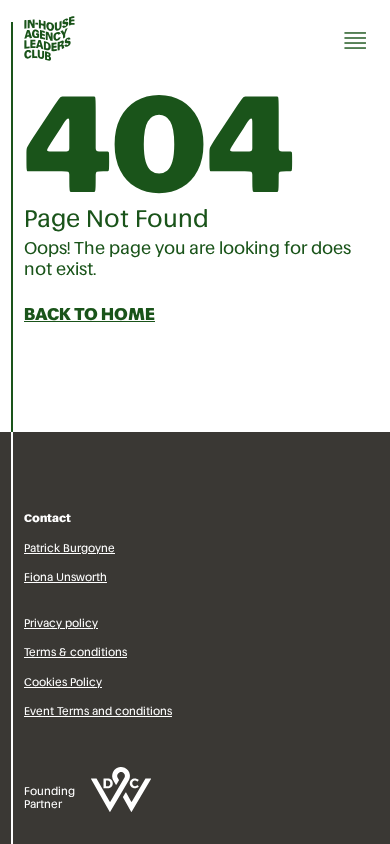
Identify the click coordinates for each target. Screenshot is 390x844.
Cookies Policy (63, 682)
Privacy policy (61, 623)
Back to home (89, 314)
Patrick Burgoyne (69, 548)
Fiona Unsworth (65, 577)
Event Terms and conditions (98, 711)
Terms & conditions (75, 652)
